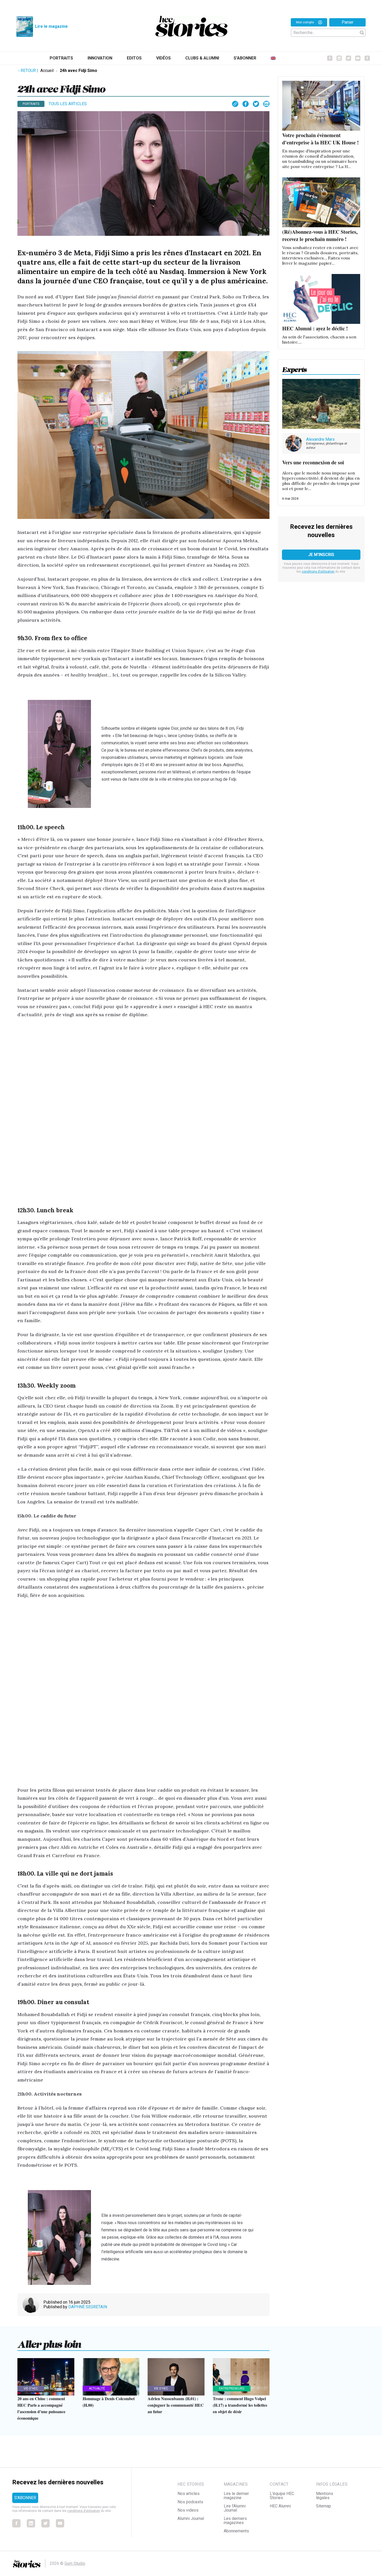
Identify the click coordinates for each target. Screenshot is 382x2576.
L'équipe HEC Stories (282, 2496)
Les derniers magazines (235, 2521)
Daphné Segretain (88, 2307)
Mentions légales (325, 2496)
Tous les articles (68, 104)
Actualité (97, 2388)
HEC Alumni (280, 2506)
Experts (295, 368)
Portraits (61, 58)
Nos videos (188, 2510)
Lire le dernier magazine (236, 2496)
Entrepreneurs (232, 2388)
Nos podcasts (190, 2502)
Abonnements (236, 2531)
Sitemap (324, 2506)
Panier (348, 22)
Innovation (100, 58)
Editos (134, 58)
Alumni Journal (191, 2518)
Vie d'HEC (31, 2388)
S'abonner (245, 58)
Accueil (47, 71)
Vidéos (163, 58)
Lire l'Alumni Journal (235, 2508)
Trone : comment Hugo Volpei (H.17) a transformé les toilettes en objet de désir (240, 2405)
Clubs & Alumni (202, 58)
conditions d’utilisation (318, 572)
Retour (29, 71)
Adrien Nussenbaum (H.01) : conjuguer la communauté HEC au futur (176, 2405)
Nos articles (189, 2494)
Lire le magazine (51, 26)
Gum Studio (75, 2563)
